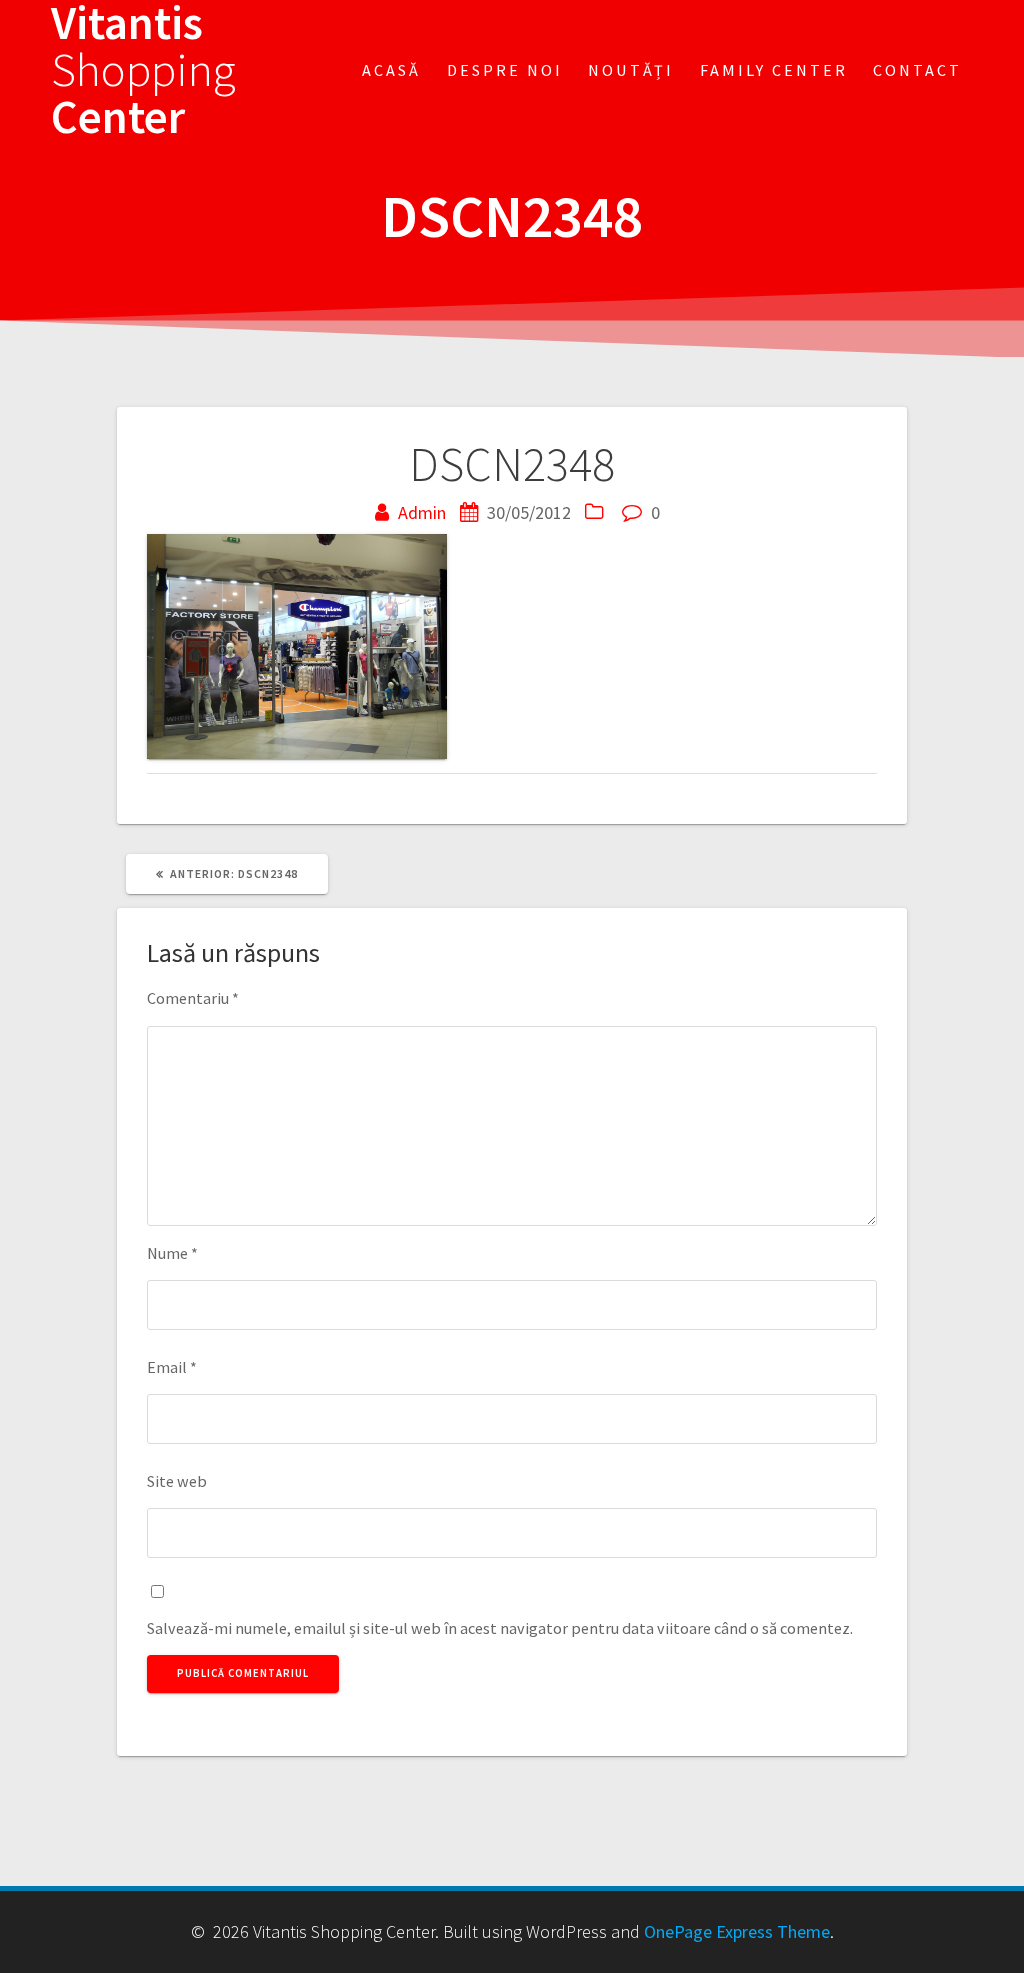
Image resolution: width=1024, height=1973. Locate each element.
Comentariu (193, 998)
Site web (177, 1481)
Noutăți (631, 70)
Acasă (391, 70)
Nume (172, 1253)
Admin (422, 512)
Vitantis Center (143, 70)
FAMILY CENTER (774, 70)
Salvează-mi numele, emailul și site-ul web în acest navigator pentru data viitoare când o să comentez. (500, 1628)
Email (172, 1367)
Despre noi (505, 70)
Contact (917, 70)
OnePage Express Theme (737, 1931)
